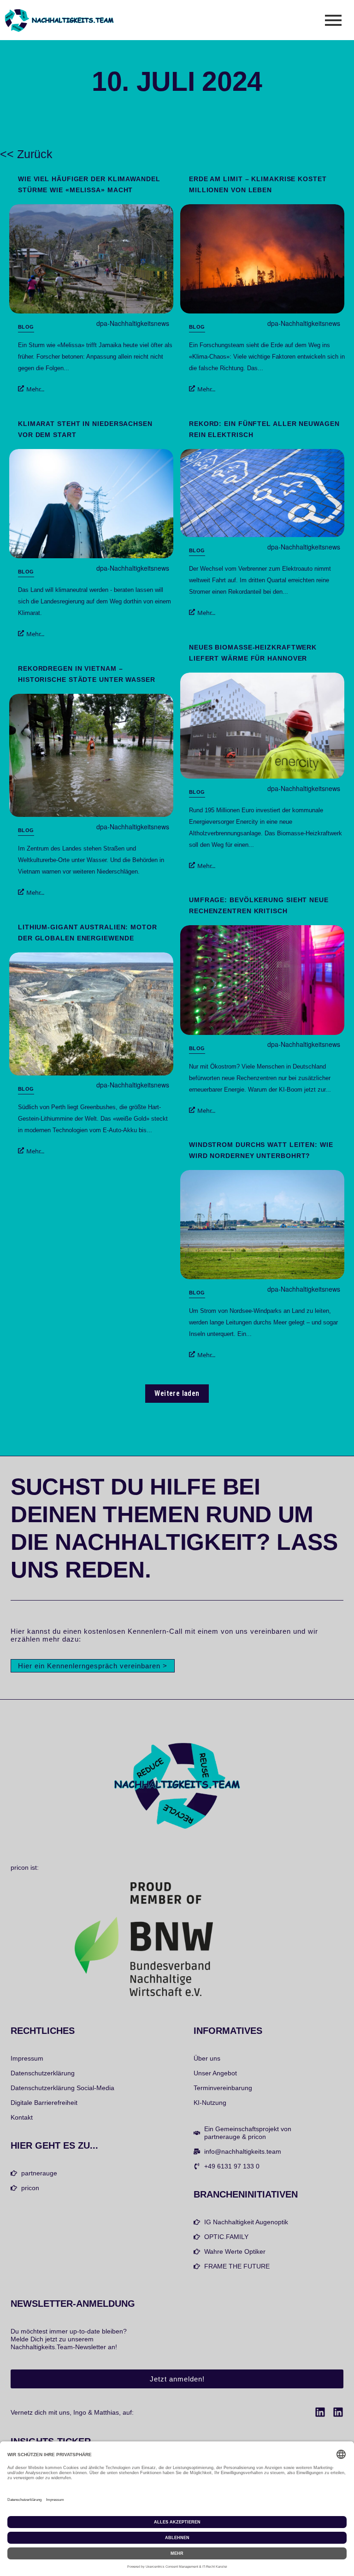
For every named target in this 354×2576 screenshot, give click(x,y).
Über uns (207, 2058)
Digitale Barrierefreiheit (44, 2103)
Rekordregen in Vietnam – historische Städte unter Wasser (87, 674)
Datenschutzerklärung (43, 2073)
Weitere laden (177, 1393)
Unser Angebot (215, 2073)
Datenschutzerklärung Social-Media (62, 2088)
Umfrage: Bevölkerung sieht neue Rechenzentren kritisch (259, 905)
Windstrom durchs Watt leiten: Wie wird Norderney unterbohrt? (261, 1150)
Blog (26, 327)
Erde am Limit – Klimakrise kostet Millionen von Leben (258, 184)
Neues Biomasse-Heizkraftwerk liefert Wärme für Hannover (253, 653)
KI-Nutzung (210, 2103)
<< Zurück (26, 154)
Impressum (27, 2058)
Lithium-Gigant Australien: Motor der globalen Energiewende (88, 933)
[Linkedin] (320, 2412)
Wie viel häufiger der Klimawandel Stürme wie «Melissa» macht (89, 184)
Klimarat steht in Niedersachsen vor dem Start (85, 429)
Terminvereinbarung (223, 2088)
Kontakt (22, 2117)
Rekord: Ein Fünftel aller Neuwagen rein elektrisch (264, 429)
